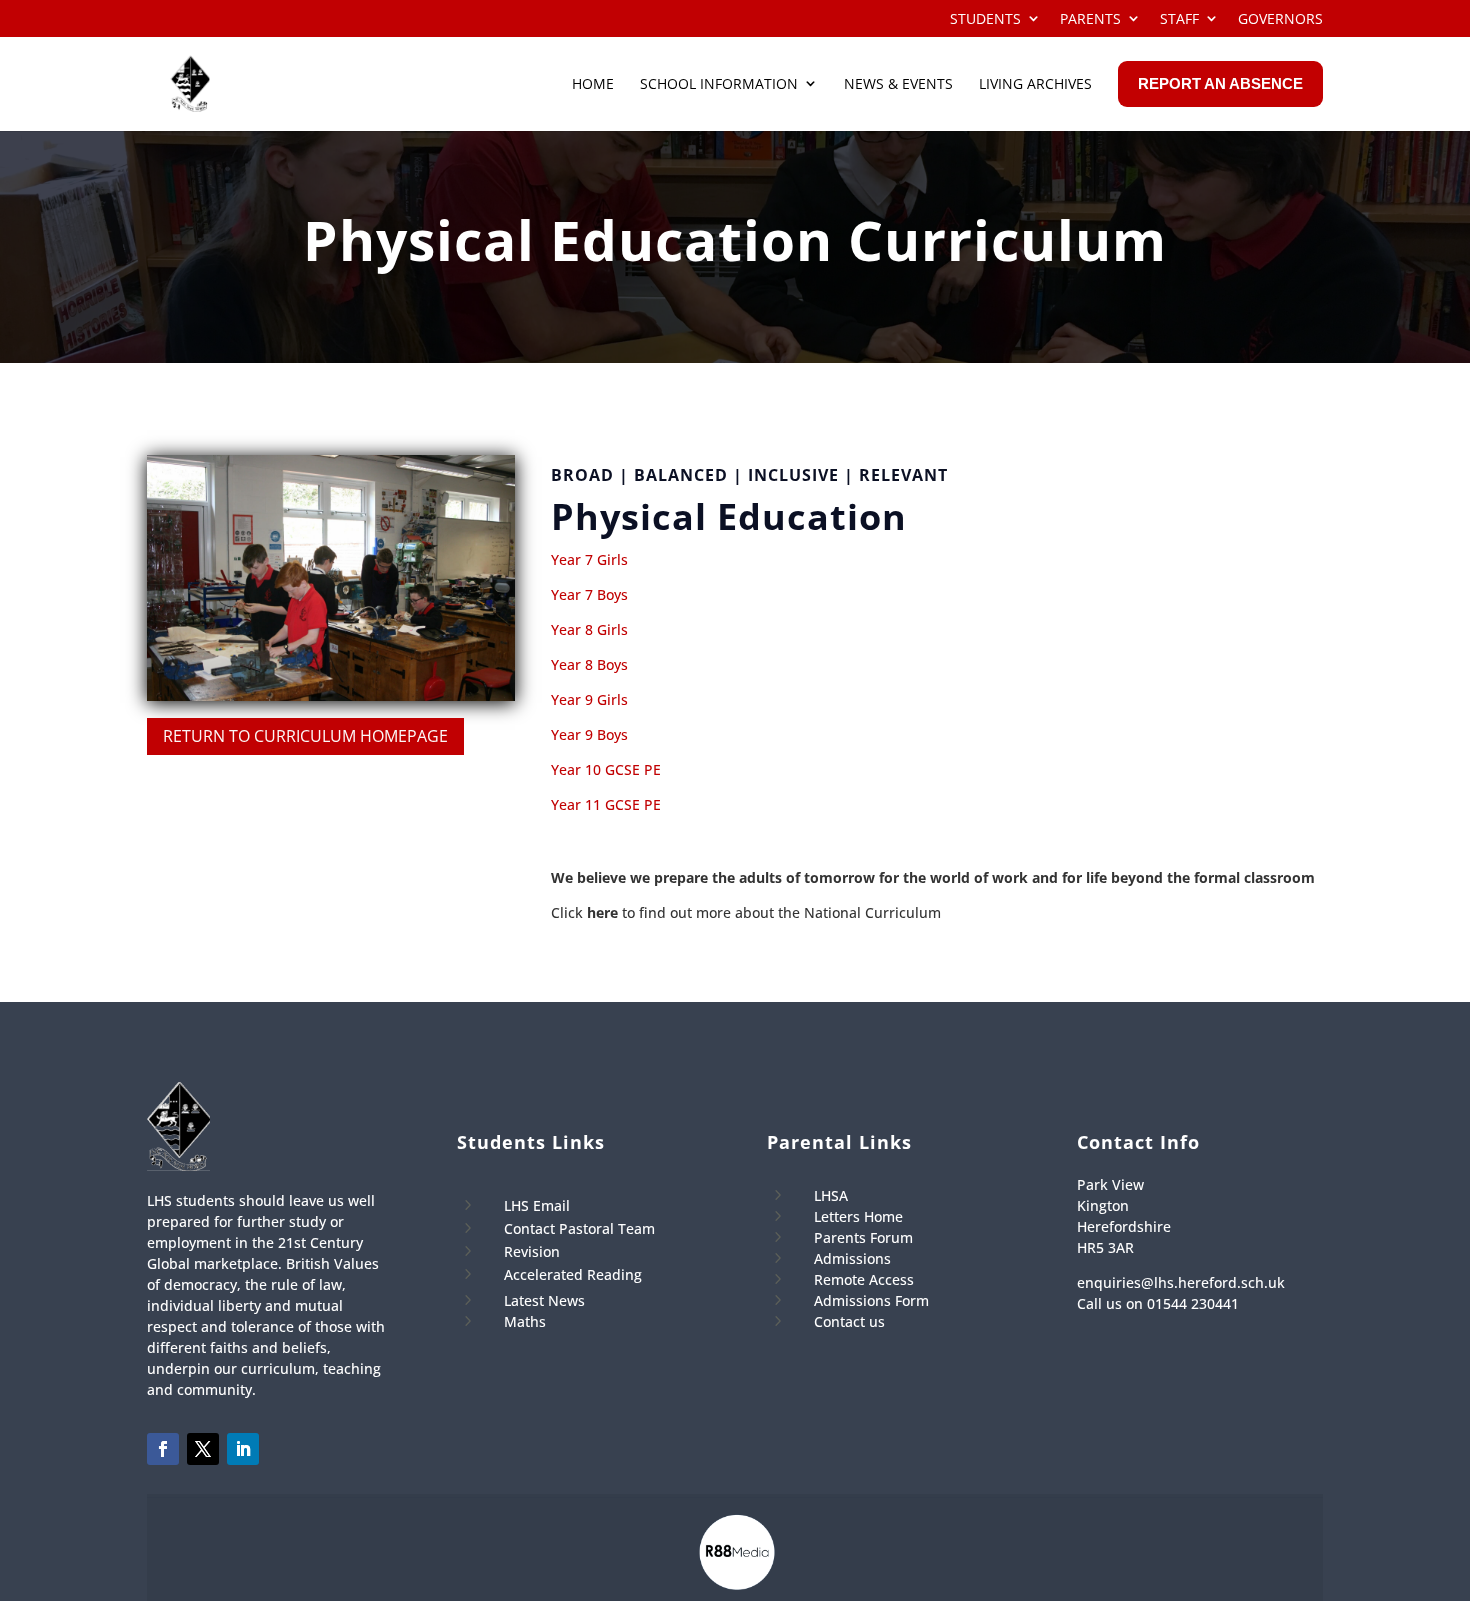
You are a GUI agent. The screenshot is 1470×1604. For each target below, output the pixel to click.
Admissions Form (871, 1300)
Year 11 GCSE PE (606, 804)
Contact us (849, 1321)
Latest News (544, 1300)
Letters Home (858, 1216)
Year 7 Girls (589, 559)
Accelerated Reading (573, 1274)
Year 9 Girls (589, 699)
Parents (1090, 19)
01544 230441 (1193, 1303)
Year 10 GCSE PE (606, 769)
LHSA (831, 1195)
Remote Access (864, 1279)
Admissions (852, 1258)
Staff (1179, 19)
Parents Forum (863, 1237)
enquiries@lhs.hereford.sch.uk (1181, 1282)
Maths (525, 1321)
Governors (1280, 19)
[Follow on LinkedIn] (243, 1449)
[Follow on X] (203, 1449)
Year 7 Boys (589, 594)
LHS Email (537, 1205)
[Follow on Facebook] (163, 1449)
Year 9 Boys (589, 734)
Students (985, 19)
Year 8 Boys (589, 664)
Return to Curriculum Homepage (305, 736)
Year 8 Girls (589, 629)
